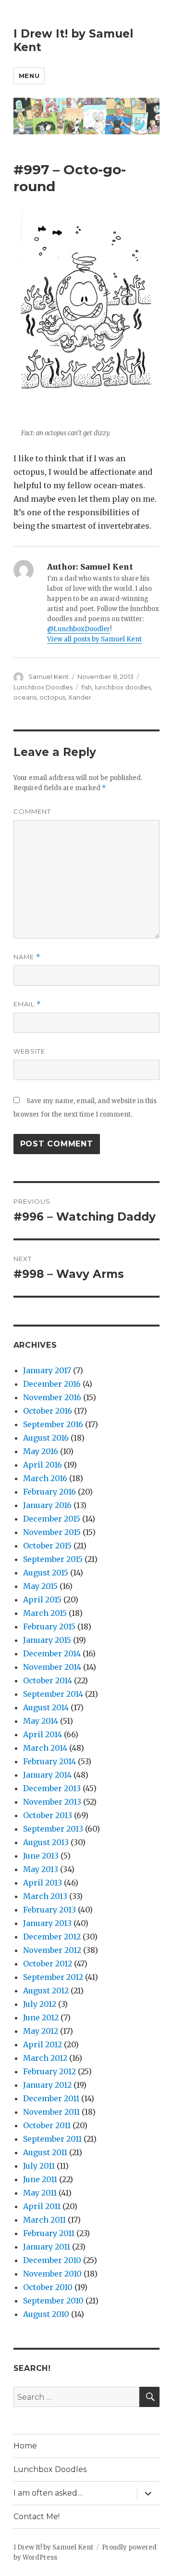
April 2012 (43, 2044)
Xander (80, 697)
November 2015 (52, 1532)
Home (25, 2446)
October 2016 (48, 1411)
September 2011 (52, 2139)
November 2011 (51, 2112)
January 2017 (47, 1370)
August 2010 (46, 2314)
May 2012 (41, 2031)
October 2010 (48, 2287)
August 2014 (46, 1707)
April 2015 (42, 1600)
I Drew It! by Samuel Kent (53, 2547)
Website (29, 1051)
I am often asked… (48, 2493)
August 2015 (46, 1573)
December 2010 (52, 2260)
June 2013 (41, 1856)
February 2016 (49, 1492)
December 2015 (52, 1519)
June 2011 (40, 2179)
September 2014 (53, 1694)
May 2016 (41, 1451)
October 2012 (48, 1964)
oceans (25, 697)
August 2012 (46, 1991)
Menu (29, 76)
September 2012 (53, 1977)
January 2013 (47, 1923)
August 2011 (45, 2152)
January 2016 (47, 1505)
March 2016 (45, 1478)
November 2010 (52, 2274)
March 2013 (45, 1896)
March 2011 (44, 2220)
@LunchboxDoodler (79, 629)
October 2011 (47, 2125)
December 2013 (52, 1788)
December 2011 (51, 2098)
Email (27, 1004)
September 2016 (53, 1424)
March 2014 (45, 1748)
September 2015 (53, 1559)
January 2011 (47, 2247)
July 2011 (39, 2166)
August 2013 (46, 1842)
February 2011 (49, 2233)
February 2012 (49, 2071)
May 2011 (40, 2193)
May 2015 (40, 1586)
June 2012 (41, 2017)
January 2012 (47, 2085)
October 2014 (48, 1680)
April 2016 (43, 1465)
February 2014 (49, 1761)
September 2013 (53, 1829)
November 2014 (52, 1667)
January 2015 (47, 1640)
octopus (52, 697)
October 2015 (47, 1546)
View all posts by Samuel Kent (94, 639)
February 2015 (49, 1626)
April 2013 (43, 1883)
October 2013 (48, 1815)
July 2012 (40, 2004)
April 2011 (42, 2206)
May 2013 (41, 1869)
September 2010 (53, 2301)
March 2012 (45, 2058)
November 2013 (52, 1802)
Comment (32, 811)
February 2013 (49, 1910)
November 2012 (52, 1950)
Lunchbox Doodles (43, 687)
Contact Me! (37, 2517)
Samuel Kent (49, 677)
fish (86, 687)
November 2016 (52, 1397)
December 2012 (52, 1937)
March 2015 (45, 1613)
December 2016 (52, 1384)
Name (27, 957)
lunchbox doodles (123, 687)
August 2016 (46, 1438)
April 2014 (43, 1734)
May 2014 (41, 1721)
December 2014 (52, 1653)
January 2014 (47, 1775)
